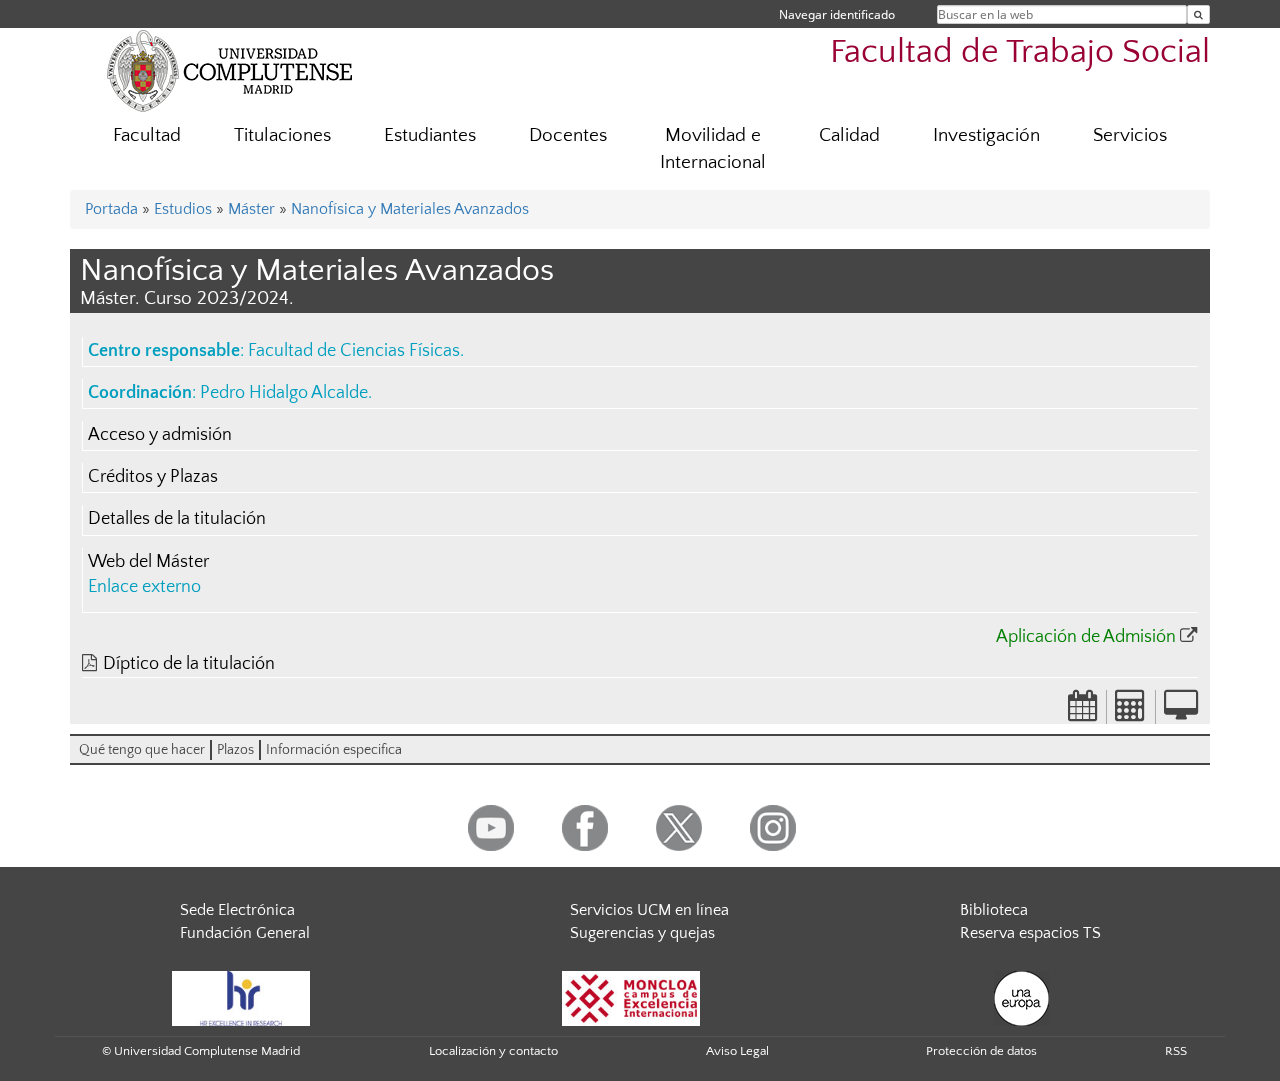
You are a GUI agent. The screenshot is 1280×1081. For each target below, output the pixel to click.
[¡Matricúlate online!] (1181, 712)
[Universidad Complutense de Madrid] (230, 70)
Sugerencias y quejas (642, 933)
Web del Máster (148, 562)
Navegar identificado (837, 14)
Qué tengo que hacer (142, 750)
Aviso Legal (737, 1051)
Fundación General (245, 933)
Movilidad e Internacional (713, 149)
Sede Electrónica (237, 910)
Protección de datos (981, 1051)
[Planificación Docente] (1083, 712)
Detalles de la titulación (177, 519)
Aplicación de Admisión (1086, 637)
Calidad (849, 135)
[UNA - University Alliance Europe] (1021, 997)
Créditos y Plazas (153, 477)
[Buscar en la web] (1198, 14)
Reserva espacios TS (1030, 933)
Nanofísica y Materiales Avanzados (410, 209)
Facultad (147, 135)
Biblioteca (994, 910)
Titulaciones (282, 135)
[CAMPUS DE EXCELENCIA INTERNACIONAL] (631, 997)
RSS (1176, 1051)
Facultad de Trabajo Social (1020, 52)
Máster (251, 209)
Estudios (183, 209)
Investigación (986, 135)
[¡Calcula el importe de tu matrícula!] (1131, 712)
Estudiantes (430, 135)
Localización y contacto (493, 1051)
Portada (111, 209)
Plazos (235, 750)
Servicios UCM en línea (649, 910)
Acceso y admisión (160, 435)
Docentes (568, 135)
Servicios (1130, 135)
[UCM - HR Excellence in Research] (241, 997)
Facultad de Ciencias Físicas (354, 351)
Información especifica (334, 750)
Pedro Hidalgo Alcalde (284, 393)
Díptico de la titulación (189, 664)
